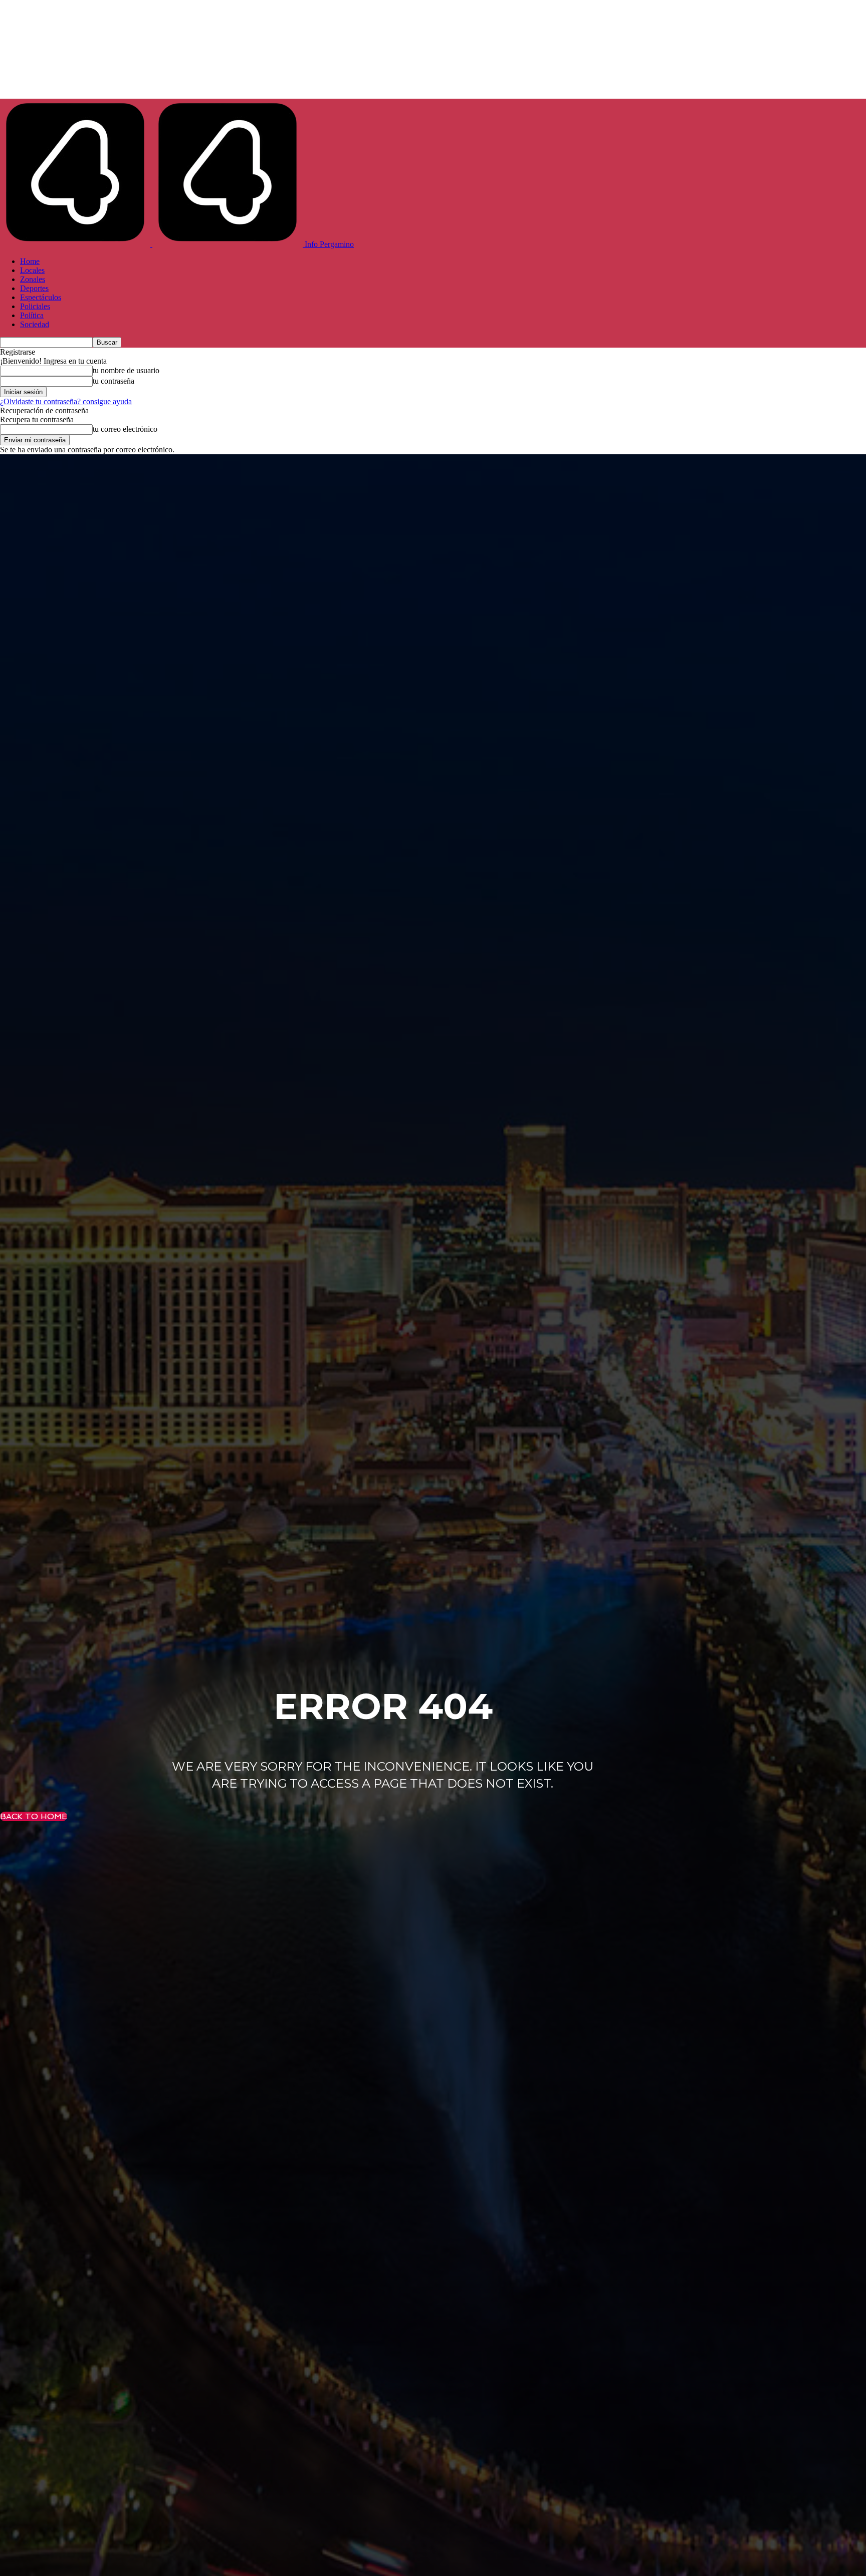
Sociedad (35, 324)
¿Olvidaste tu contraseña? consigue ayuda (66, 401)
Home (30, 261)
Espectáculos (41, 297)
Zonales (33, 279)
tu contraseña (114, 381)
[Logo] (76, 244)
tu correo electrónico (125, 429)
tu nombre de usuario (126, 370)
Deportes (34, 288)
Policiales (35, 306)
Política (32, 315)
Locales (32, 270)
